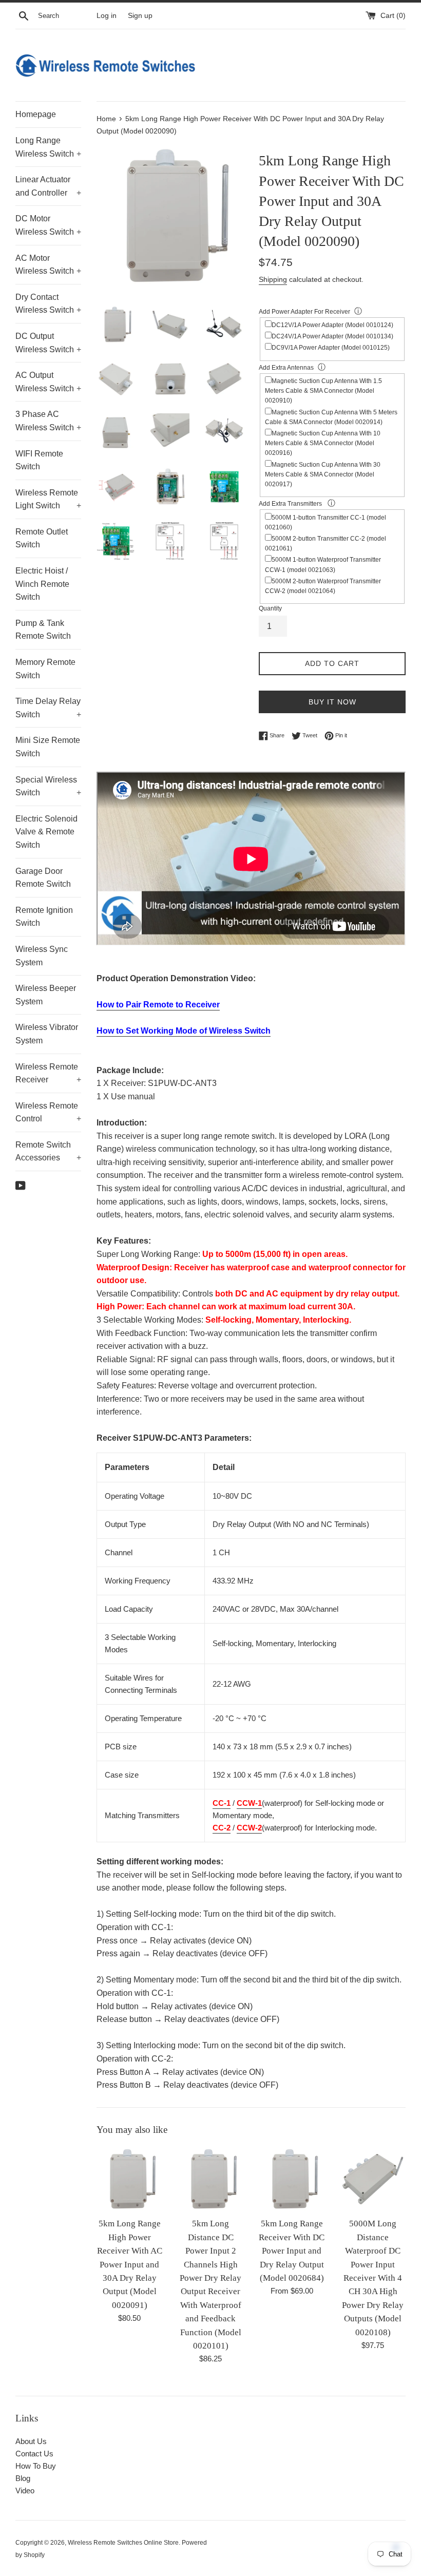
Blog (23, 2478)
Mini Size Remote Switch (48, 747)
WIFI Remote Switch (39, 460)
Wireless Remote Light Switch (48, 499)
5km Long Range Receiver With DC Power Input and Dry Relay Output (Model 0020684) (292, 2251)
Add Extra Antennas (286, 368)
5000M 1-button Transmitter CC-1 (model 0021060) (326, 522)
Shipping (273, 279)
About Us (31, 2441)
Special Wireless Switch (48, 786)
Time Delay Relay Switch (48, 708)
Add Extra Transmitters (291, 504)
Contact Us (34, 2454)
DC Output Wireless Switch (48, 343)
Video (25, 2491)
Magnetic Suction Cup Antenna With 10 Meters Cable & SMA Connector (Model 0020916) (323, 443)
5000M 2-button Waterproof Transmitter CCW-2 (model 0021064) (323, 586)
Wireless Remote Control (48, 1112)
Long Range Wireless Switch (48, 147)
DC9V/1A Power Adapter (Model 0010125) (331, 348)
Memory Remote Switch (45, 669)
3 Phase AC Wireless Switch (48, 421)
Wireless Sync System (42, 956)
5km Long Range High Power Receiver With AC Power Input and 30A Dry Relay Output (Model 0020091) (130, 2264)
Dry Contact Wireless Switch (48, 304)
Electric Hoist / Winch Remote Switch (42, 584)
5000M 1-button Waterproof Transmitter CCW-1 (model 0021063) (323, 565)
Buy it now (332, 702)
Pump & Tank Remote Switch (43, 630)
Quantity (270, 608)
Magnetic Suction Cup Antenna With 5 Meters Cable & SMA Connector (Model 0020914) (331, 417)
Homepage (36, 114)
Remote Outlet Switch (42, 538)
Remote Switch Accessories (48, 1151)
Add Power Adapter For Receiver (304, 312)
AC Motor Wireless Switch (48, 265)
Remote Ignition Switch (44, 917)
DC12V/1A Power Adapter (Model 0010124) (332, 325)
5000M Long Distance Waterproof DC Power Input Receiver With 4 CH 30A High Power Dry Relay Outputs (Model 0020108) (373, 2278)
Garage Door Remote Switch (43, 878)
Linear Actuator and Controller (48, 186)
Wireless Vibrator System (47, 1034)
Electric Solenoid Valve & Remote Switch (46, 832)
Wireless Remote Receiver (48, 1073)
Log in (107, 16)
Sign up (140, 16)
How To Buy (36, 2466)
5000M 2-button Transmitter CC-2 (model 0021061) (326, 543)
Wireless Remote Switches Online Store (123, 2543)
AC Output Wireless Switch (48, 382)
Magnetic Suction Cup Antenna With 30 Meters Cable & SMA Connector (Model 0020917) (323, 474)
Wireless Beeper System (46, 995)
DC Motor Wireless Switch (48, 225)
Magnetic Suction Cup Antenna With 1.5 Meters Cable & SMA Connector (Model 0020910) (323, 391)
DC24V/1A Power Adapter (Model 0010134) (332, 336)
